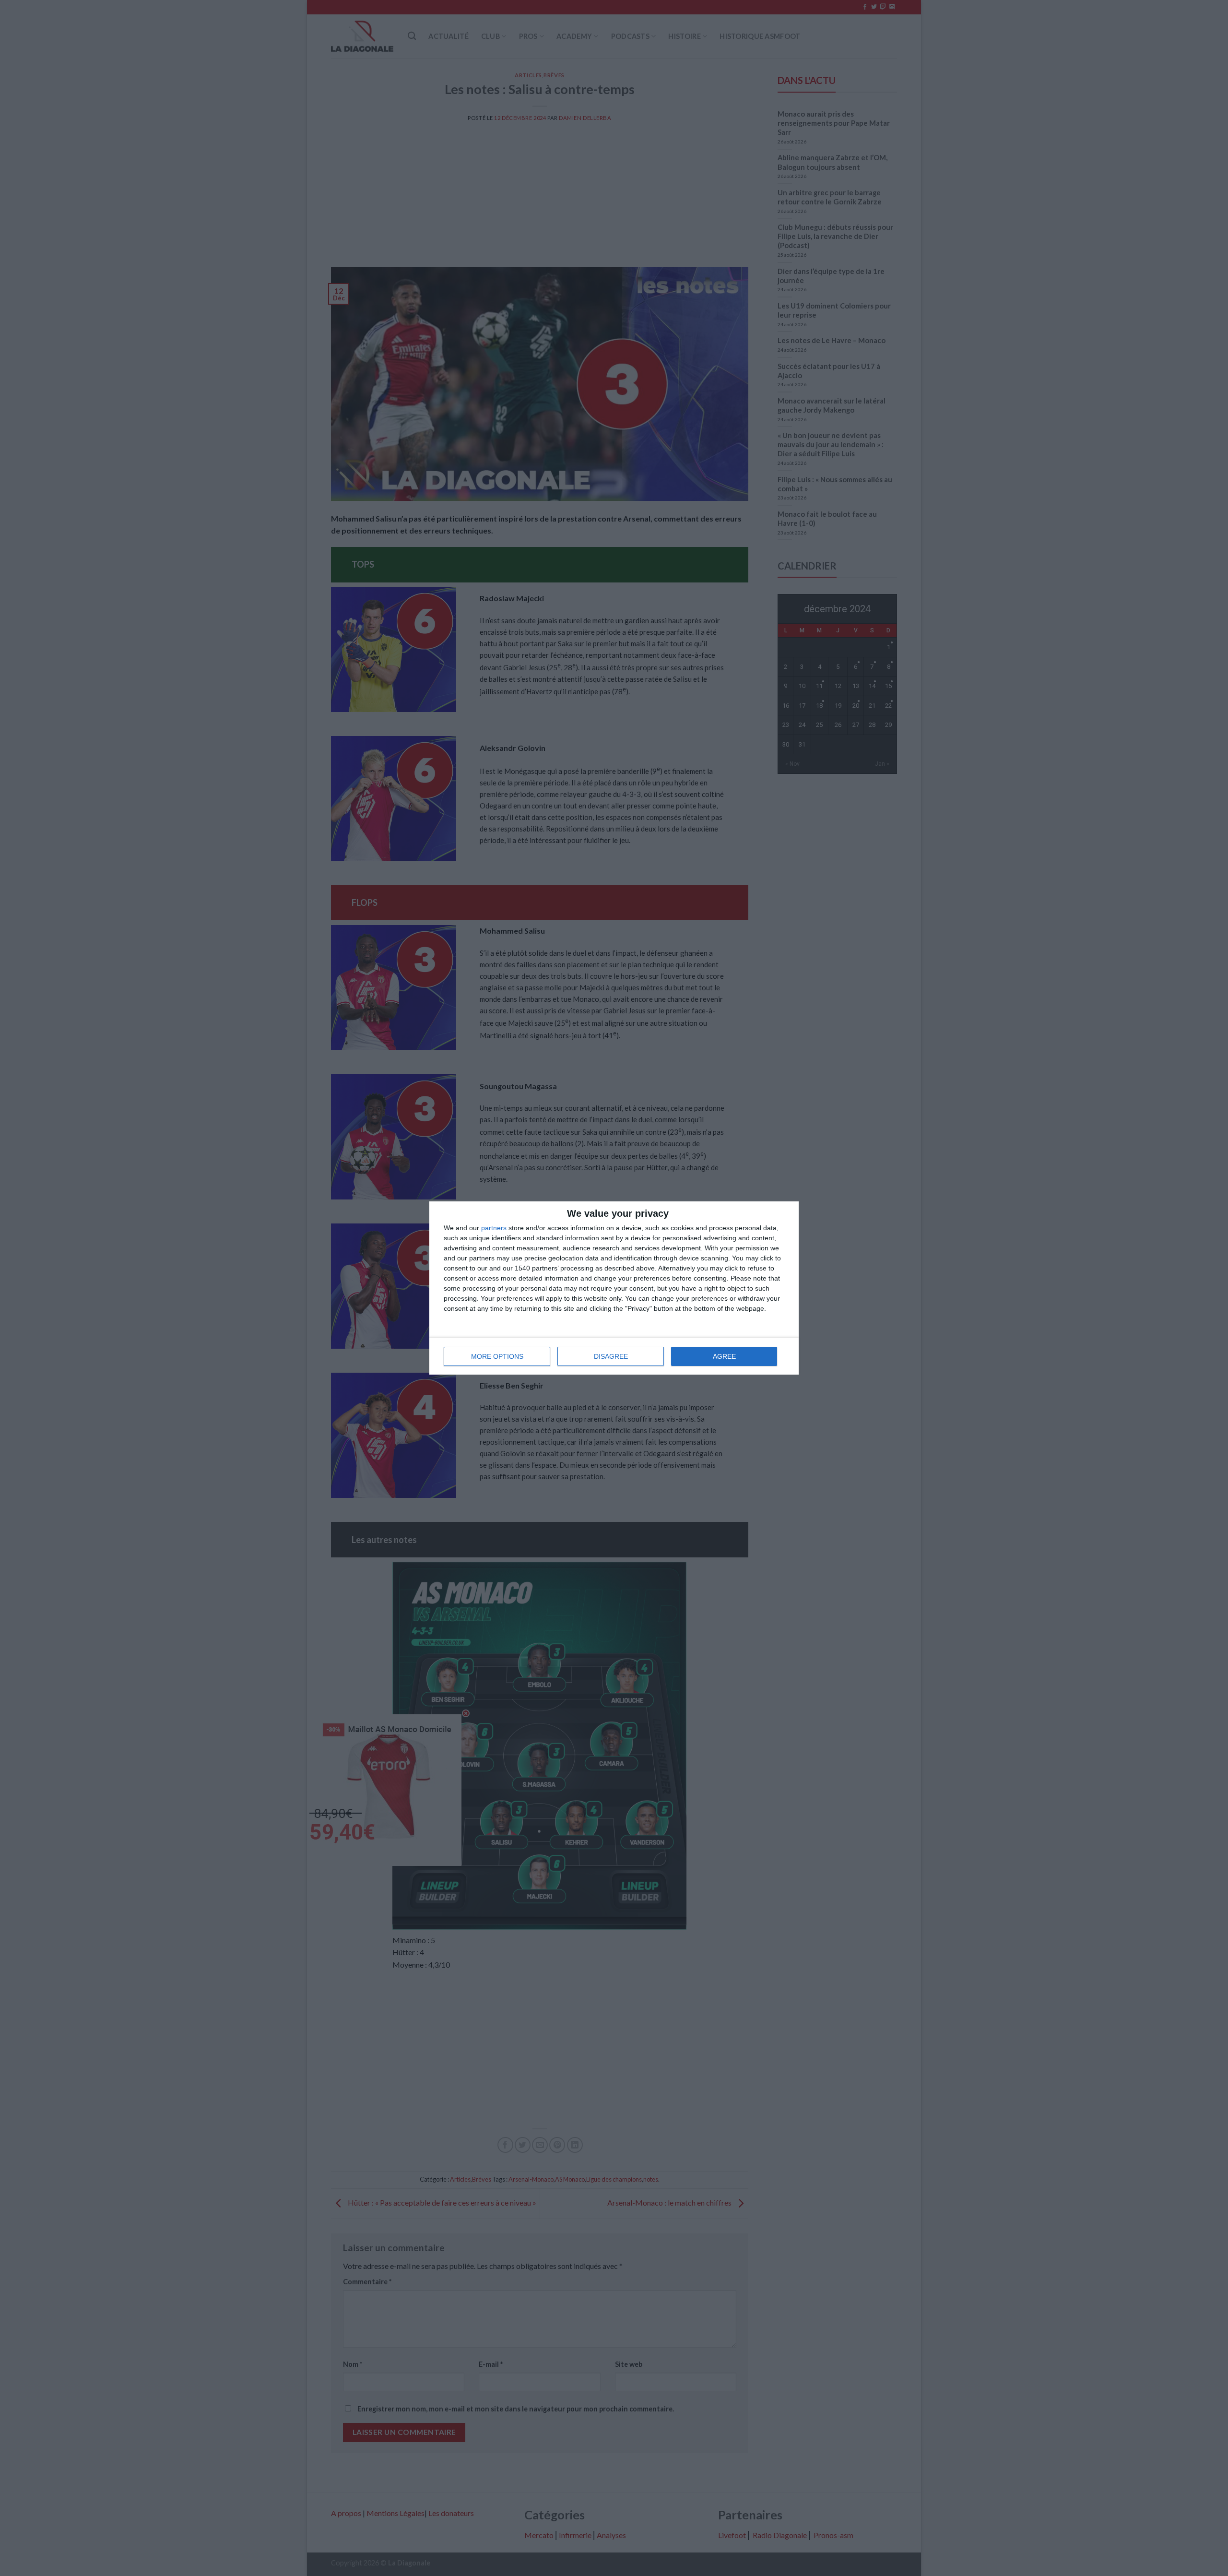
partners (494, 1228)
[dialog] (614, 1288)
